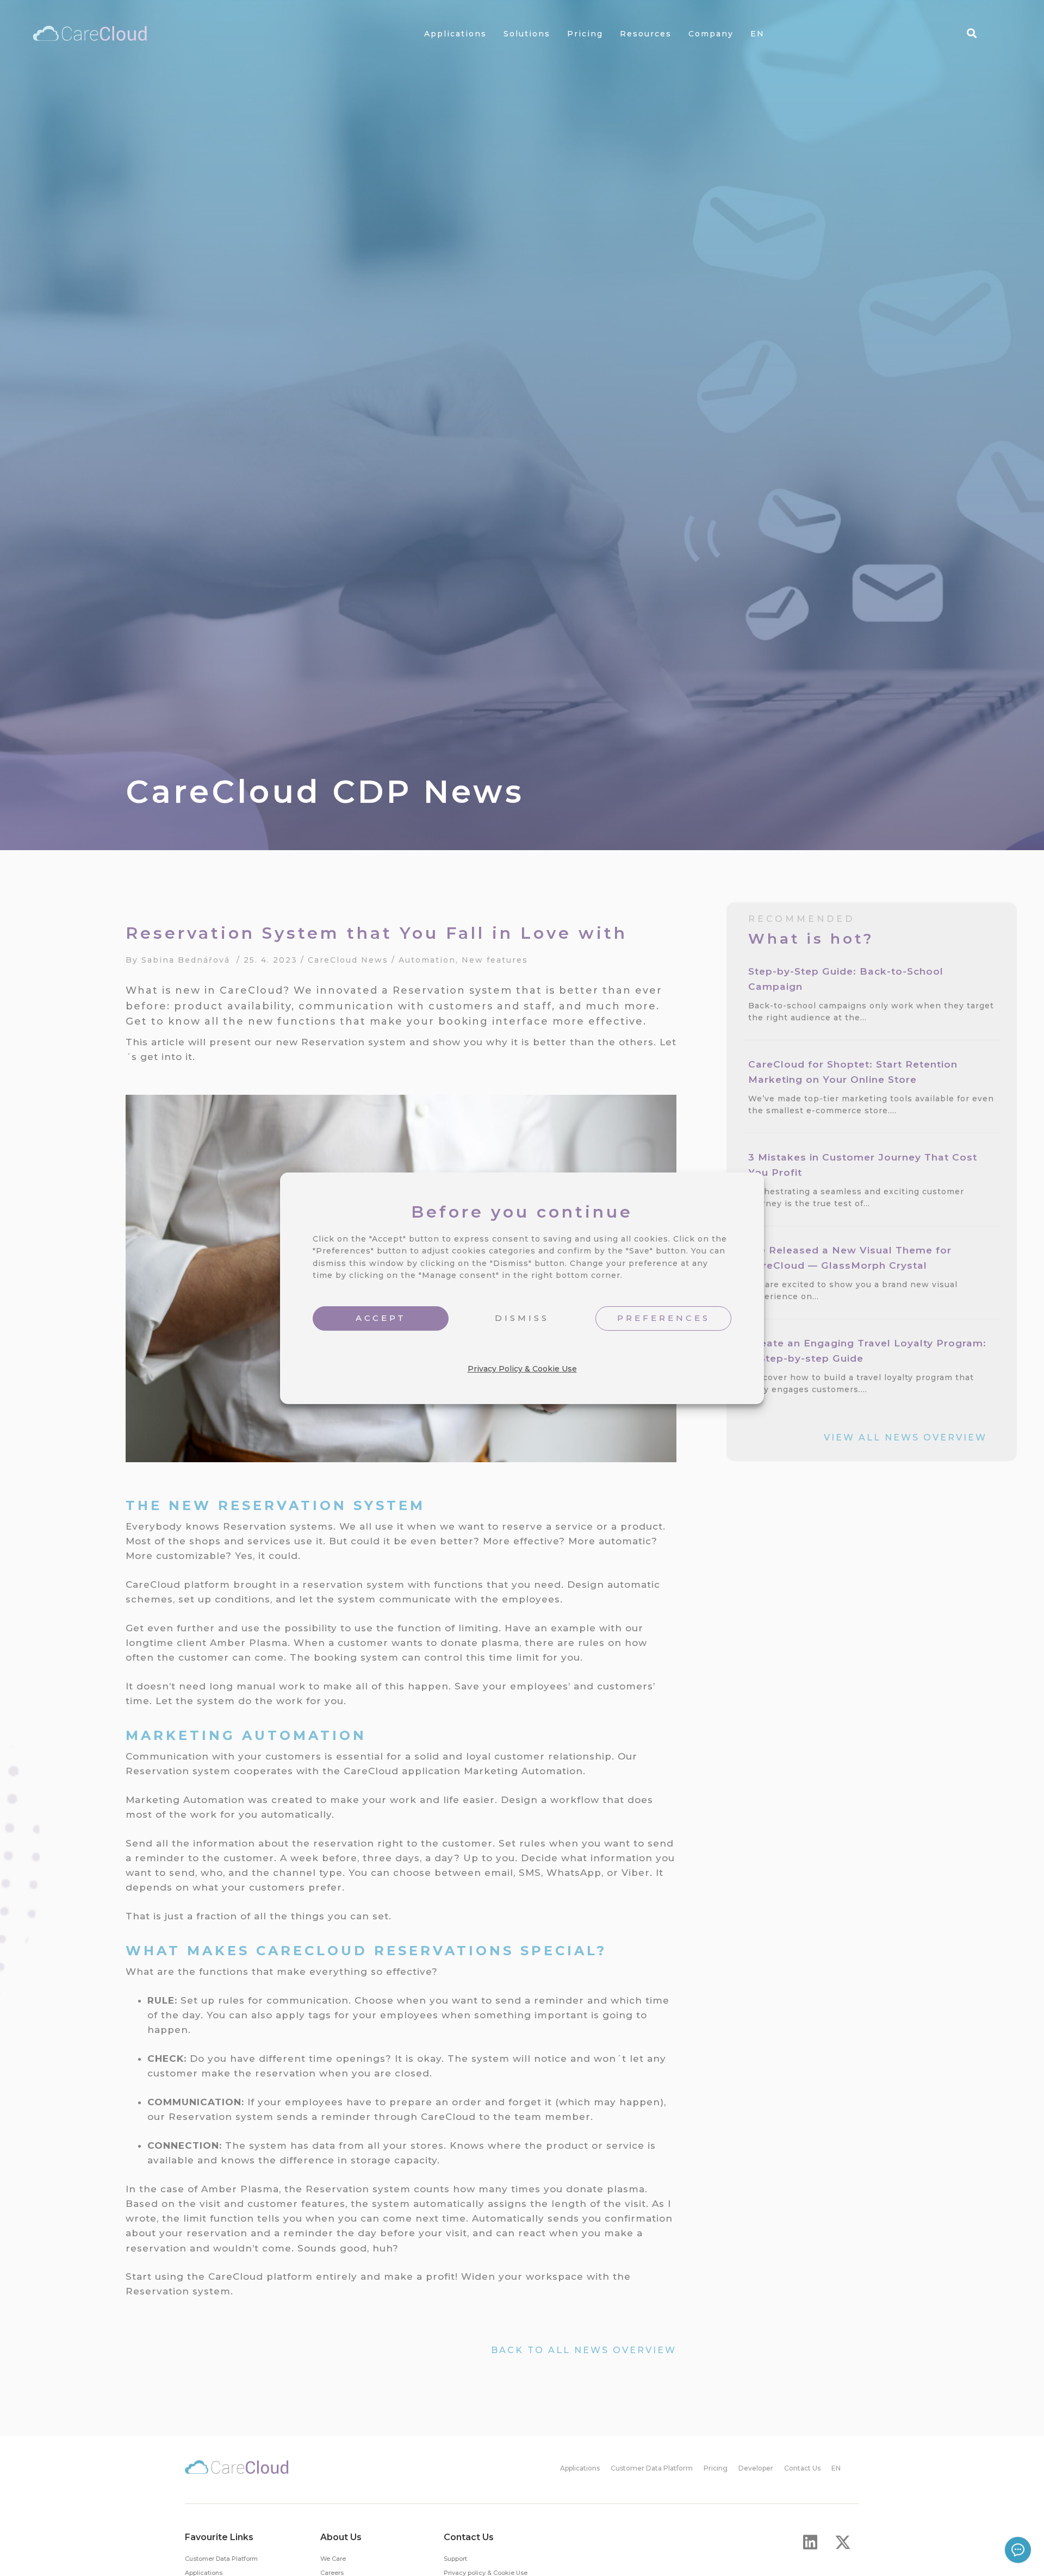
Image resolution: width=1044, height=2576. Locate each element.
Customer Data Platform (221, 2559)
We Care (333, 2559)
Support (455, 2559)
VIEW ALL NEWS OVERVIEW (905, 1437)
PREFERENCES (664, 1318)
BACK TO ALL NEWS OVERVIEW (584, 2350)
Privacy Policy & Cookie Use (522, 1368)
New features (495, 960)
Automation (427, 960)
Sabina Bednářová (186, 960)
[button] (810, 2542)
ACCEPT (381, 1318)
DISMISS (522, 1318)
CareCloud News (348, 960)
